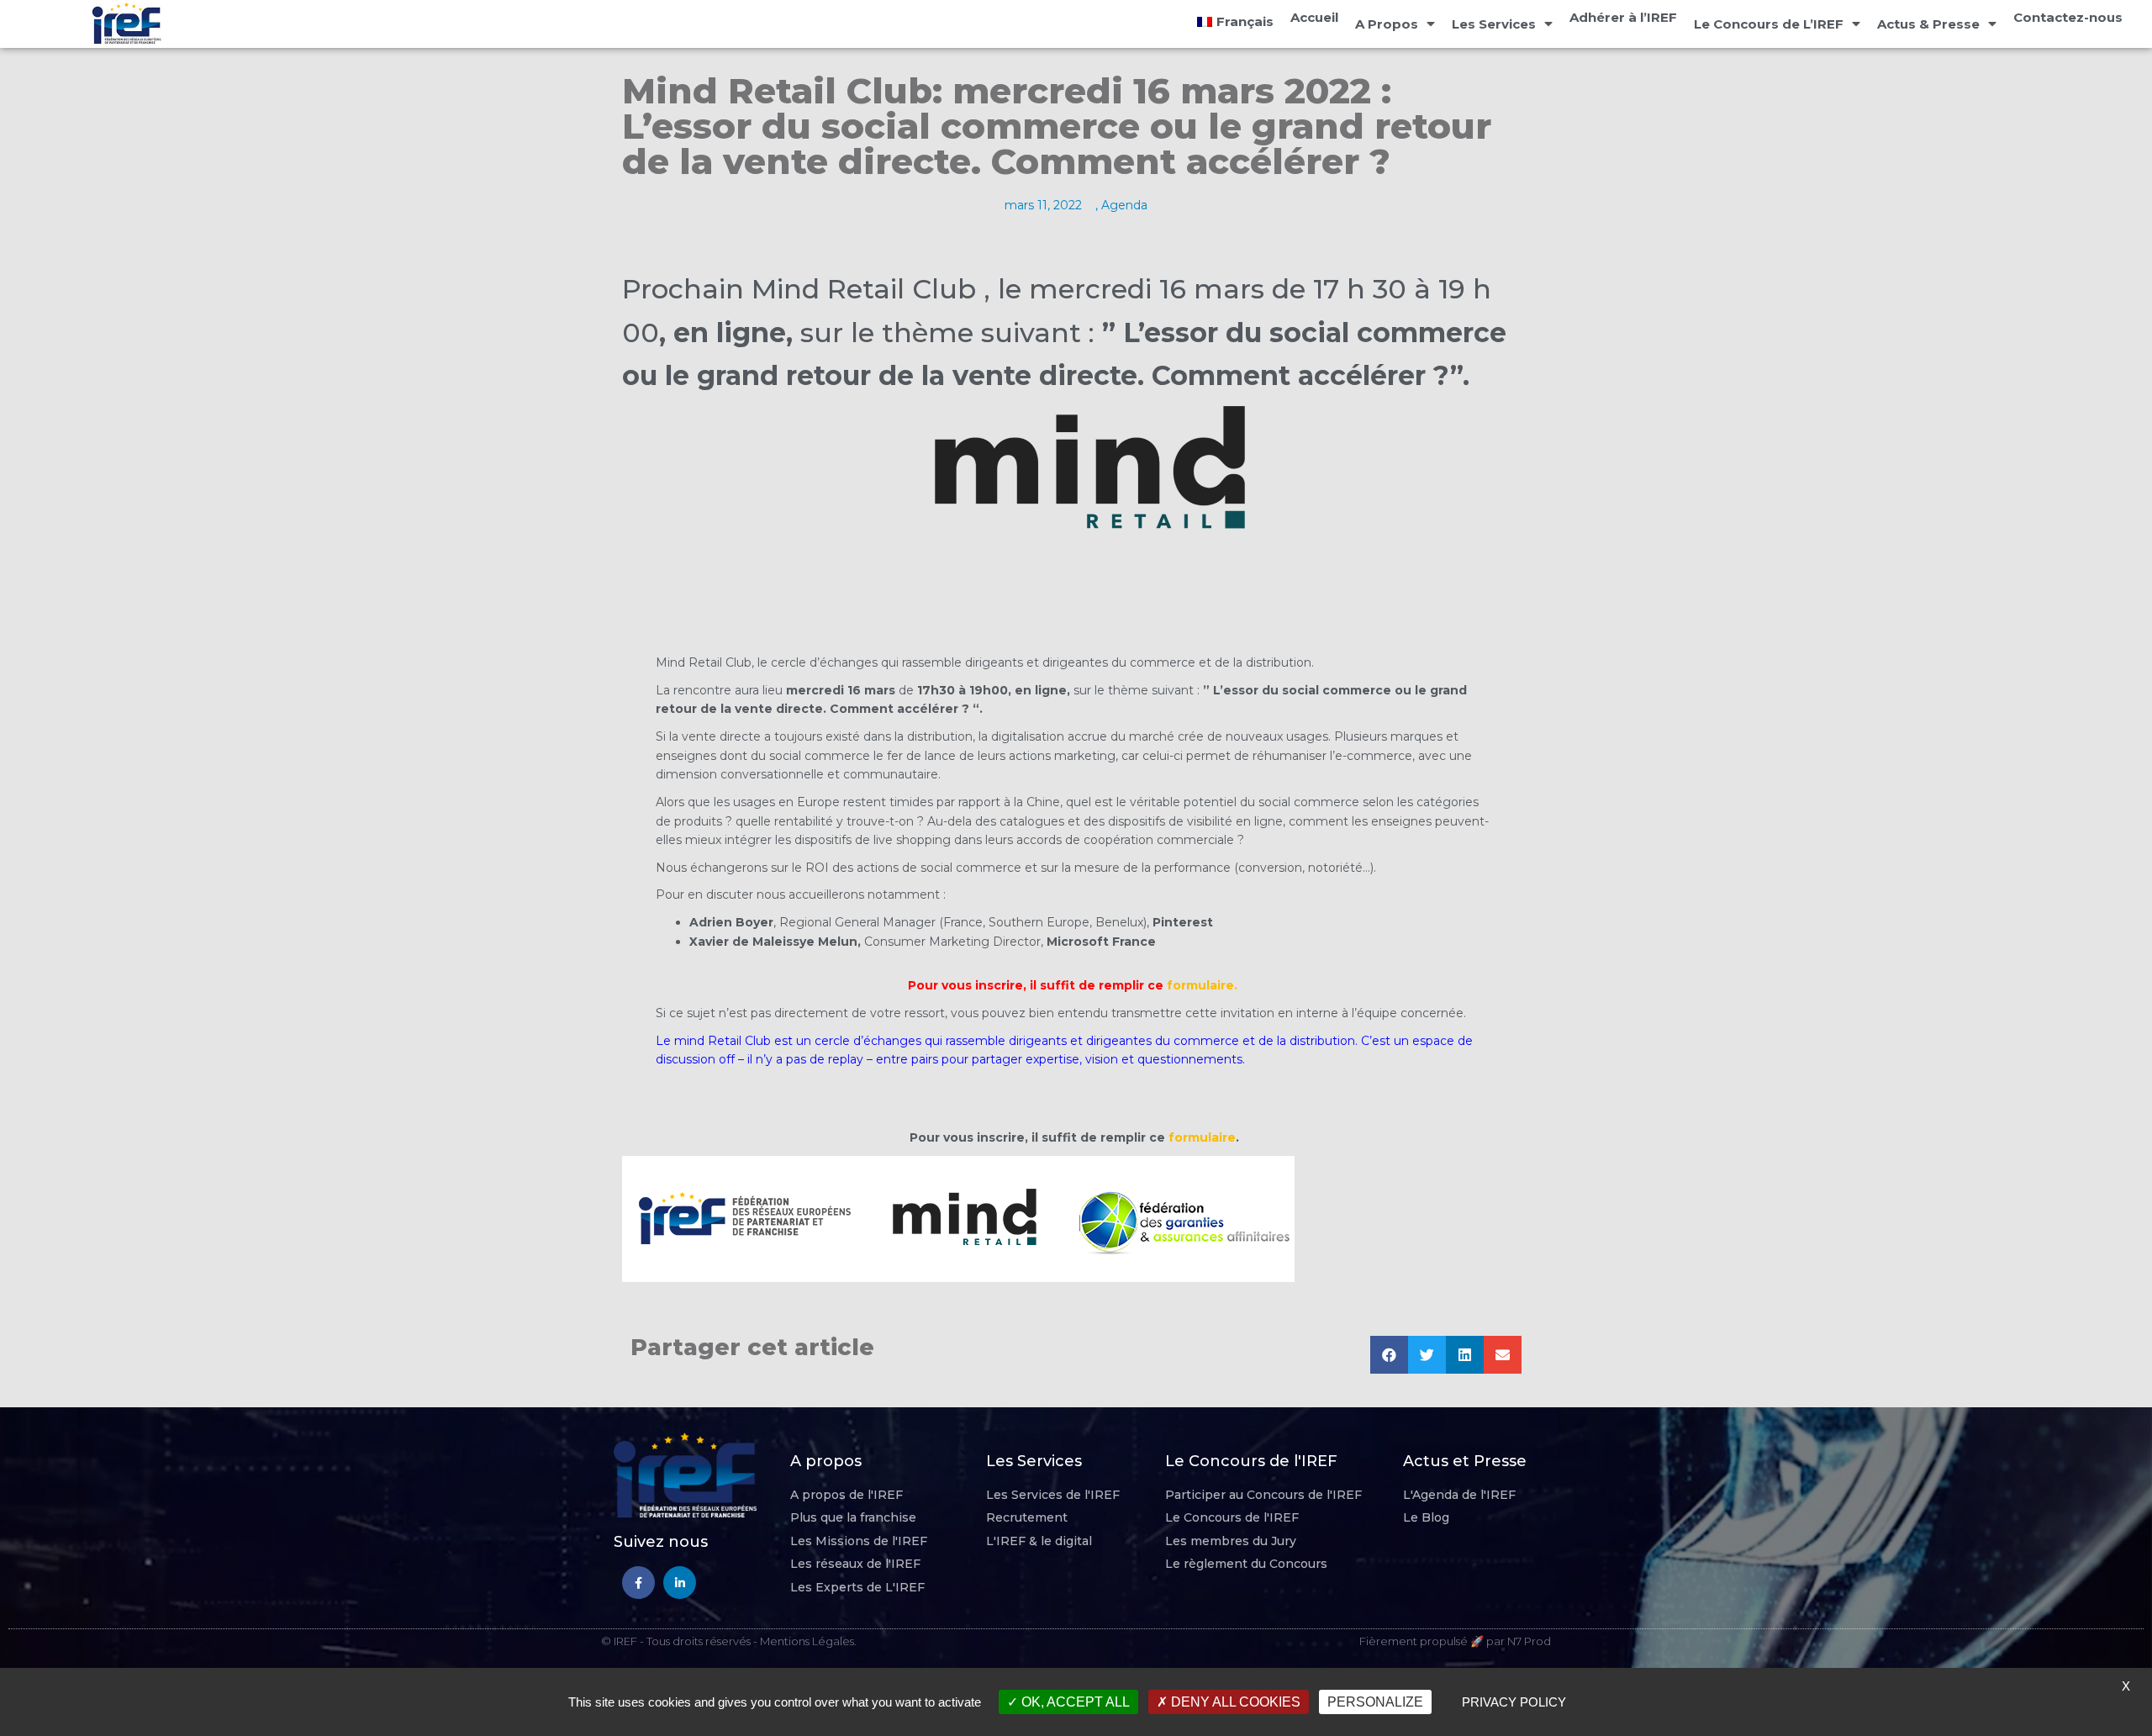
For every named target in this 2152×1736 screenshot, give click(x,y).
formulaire (1202, 1137)
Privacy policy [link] (1514, 1702)
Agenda (1124, 205)
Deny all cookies (1234, 1702)
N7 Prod (1529, 1641)
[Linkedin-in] (680, 1583)
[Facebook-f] (638, 1583)
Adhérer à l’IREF (1623, 17)
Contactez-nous (2068, 17)
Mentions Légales (807, 1641)
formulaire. (1202, 985)
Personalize (1375, 1702)
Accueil (1314, 17)
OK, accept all (1074, 1702)
